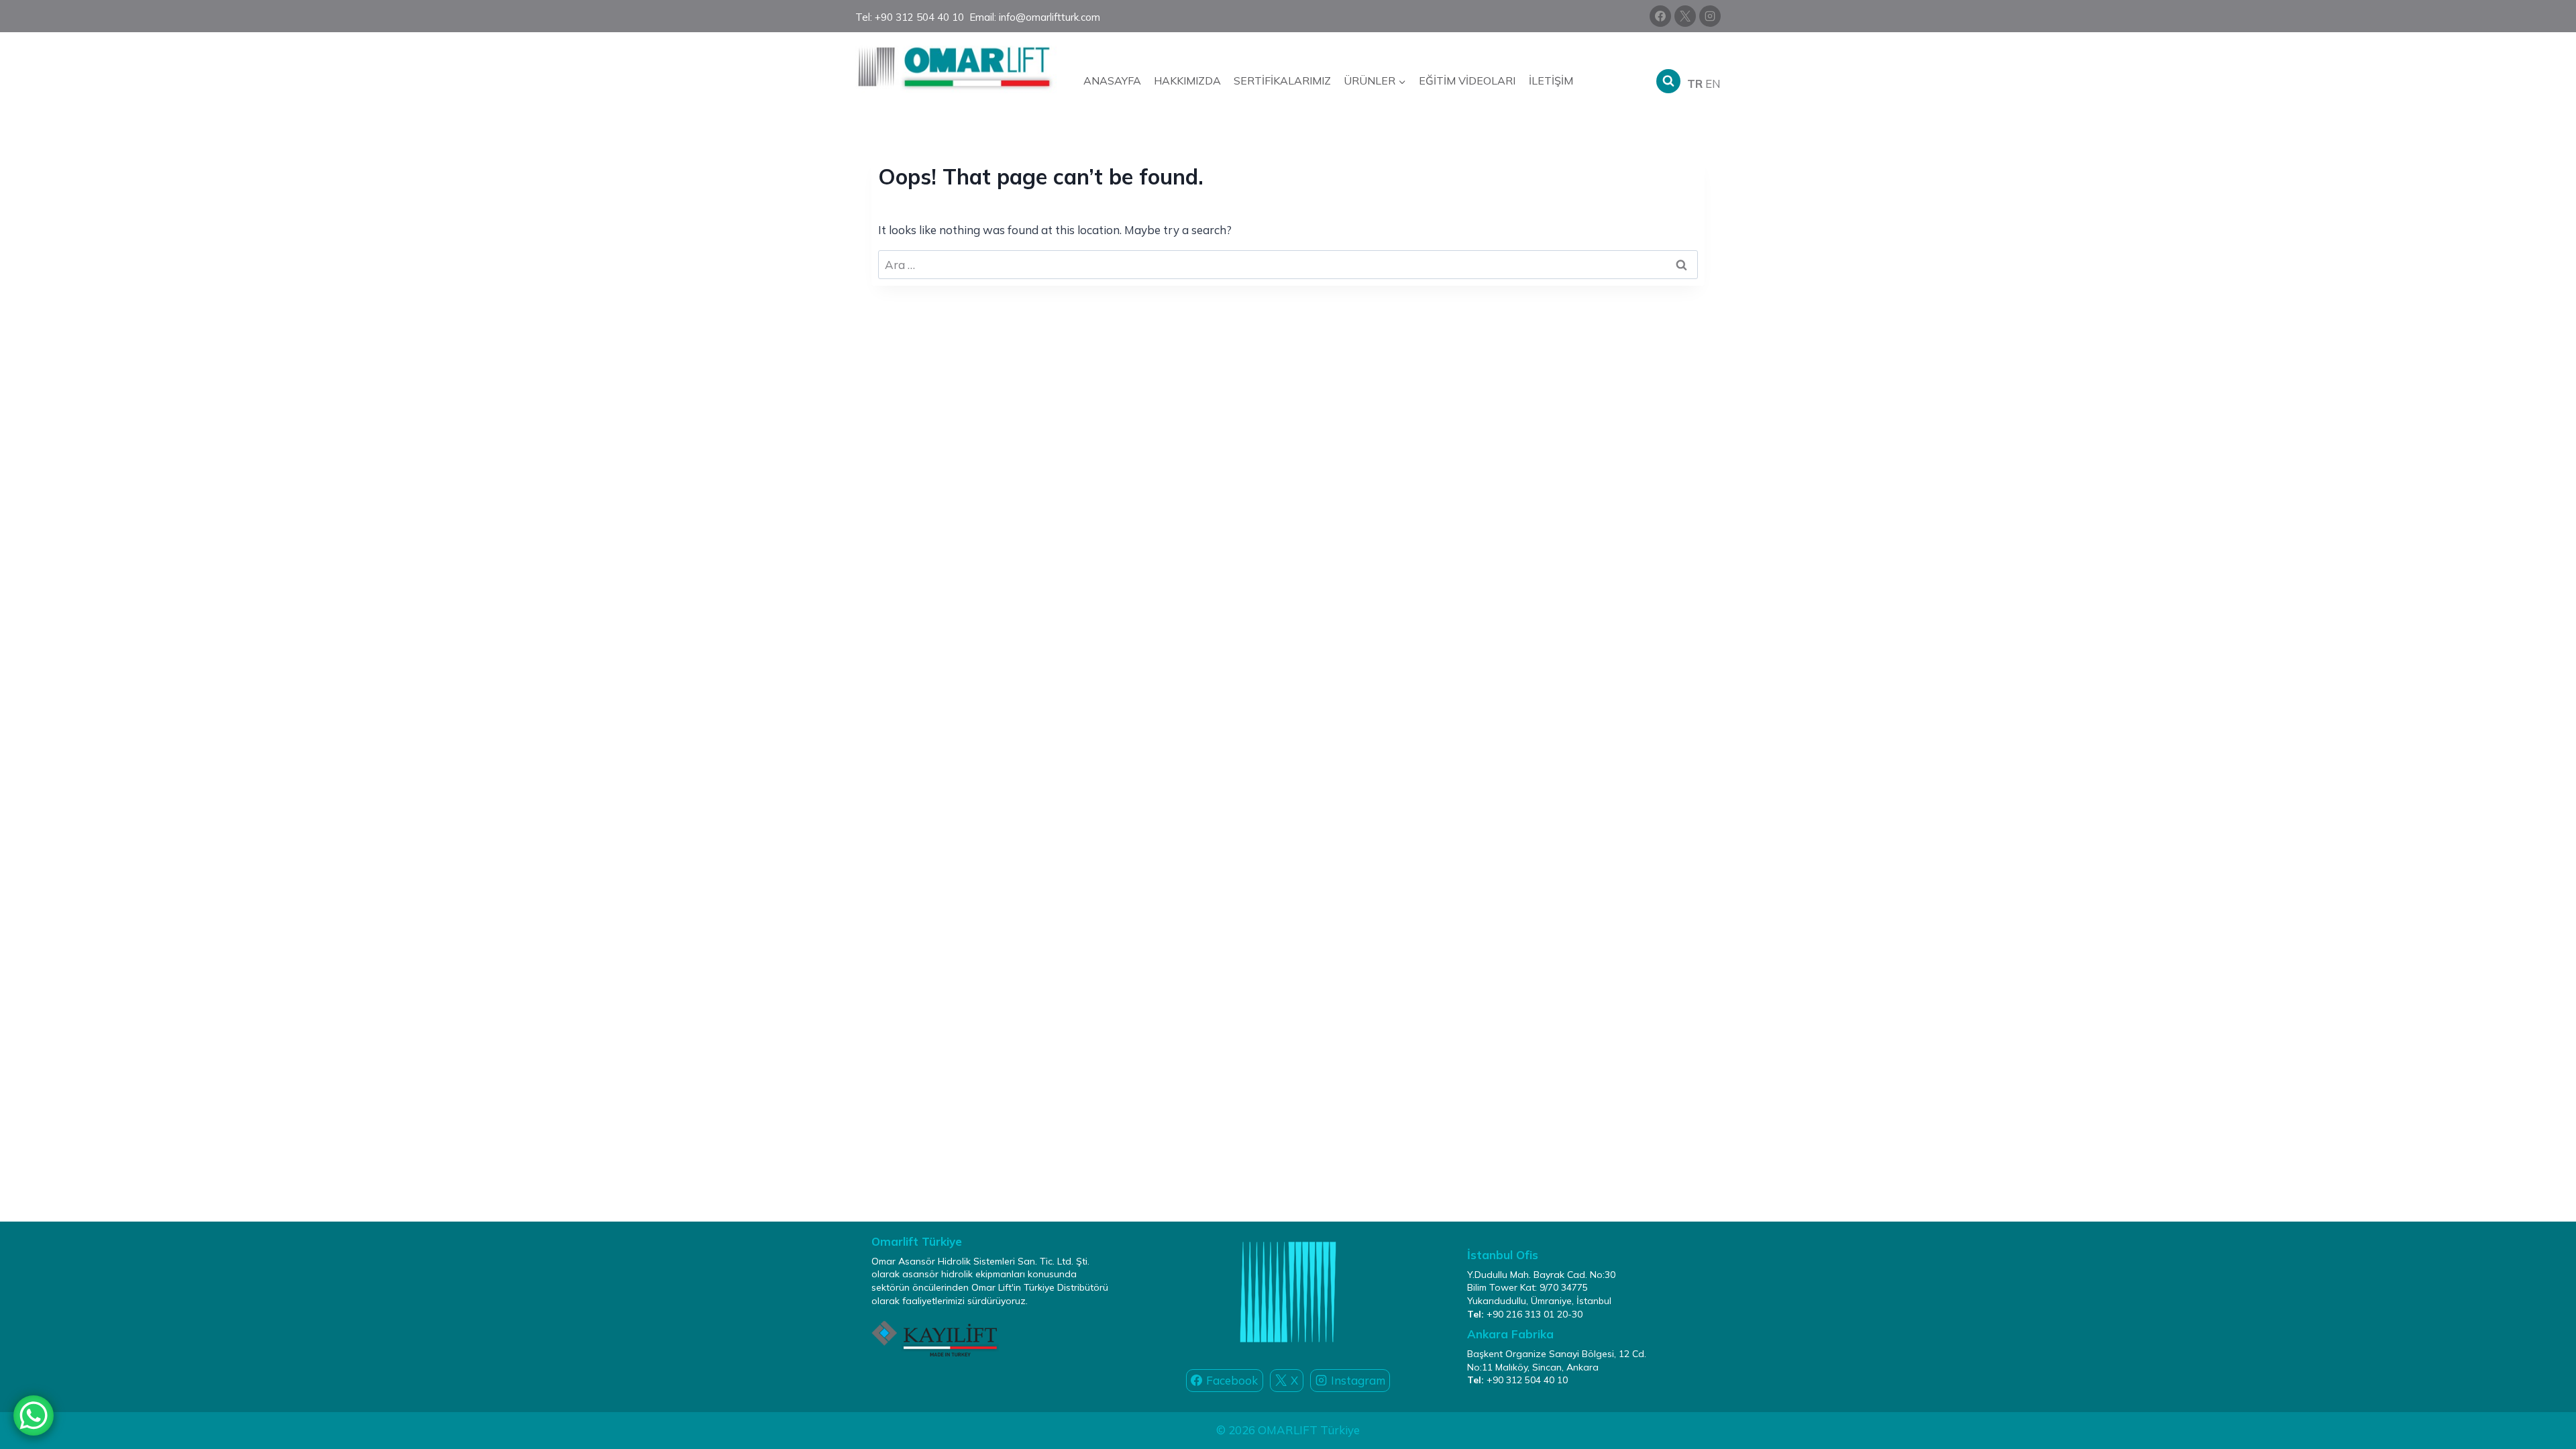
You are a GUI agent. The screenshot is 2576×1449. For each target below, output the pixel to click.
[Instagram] (1710, 16)
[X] (1685, 16)
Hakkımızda (1187, 80)
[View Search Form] (1668, 81)
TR (1695, 84)
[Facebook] (1660, 16)
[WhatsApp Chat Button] (34, 1415)
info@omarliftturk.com (1050, 17)
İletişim (1551, 80)
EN (1713, 84)
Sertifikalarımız (1282, 80)
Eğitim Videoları (1467, 80)
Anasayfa (1112, 80)
